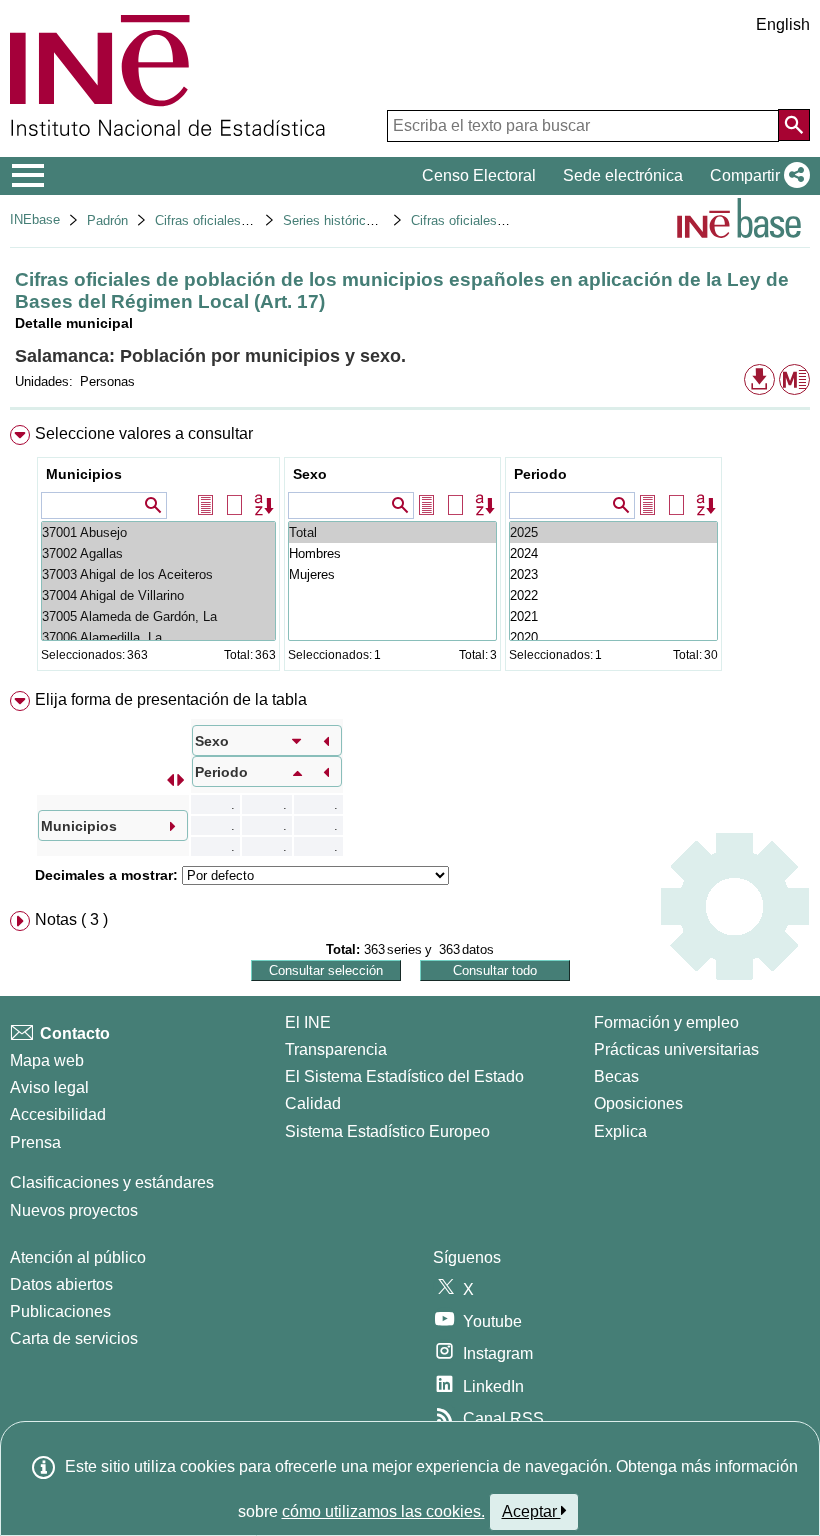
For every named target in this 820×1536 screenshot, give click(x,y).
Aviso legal (49, 1087)
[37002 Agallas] (158, 553)
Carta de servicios (74, 1338)
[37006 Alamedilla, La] (158, 637)
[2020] (613, 637)
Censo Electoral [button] (479, 175)
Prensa (35, 1142)
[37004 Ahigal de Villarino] (158, 595)
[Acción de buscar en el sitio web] (794, 125)
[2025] (613, 532)
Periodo (540, 474)
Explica (620, 1131)
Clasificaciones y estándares (112, 1182)
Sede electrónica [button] (623, 175)
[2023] (613, 574)
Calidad (313, 1103)
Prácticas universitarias (676, 1049)
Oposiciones (638, 1103)
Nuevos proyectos (74, 1210)
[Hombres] (392, 553)
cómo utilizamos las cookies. (383, 1511)
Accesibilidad (58, 1114)
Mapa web (47, 1060)
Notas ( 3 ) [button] (71, 919)
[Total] (392, 532)
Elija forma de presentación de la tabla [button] (171, 699)
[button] (756, 176)
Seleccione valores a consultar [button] (144, 433)
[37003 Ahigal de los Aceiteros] (158, 574)
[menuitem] (410, 552)
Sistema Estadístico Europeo (387, 1131)
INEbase (35, 219)
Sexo (310, 474)
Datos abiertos (61, 1284)
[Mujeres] (392, 574)
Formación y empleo (666, 1022)
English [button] (783, 24)
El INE (308, 1022)
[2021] (613, 616)
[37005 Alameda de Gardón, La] (158, 616)
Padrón (107, 220)
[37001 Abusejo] (158, 532)
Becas (616, 1076)
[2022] (613, 595)
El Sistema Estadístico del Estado (404, 1076)
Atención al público (78, 1257)
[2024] (613, 553)
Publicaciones (60, 1311)
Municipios (84, 474)
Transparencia (336, 1049)
